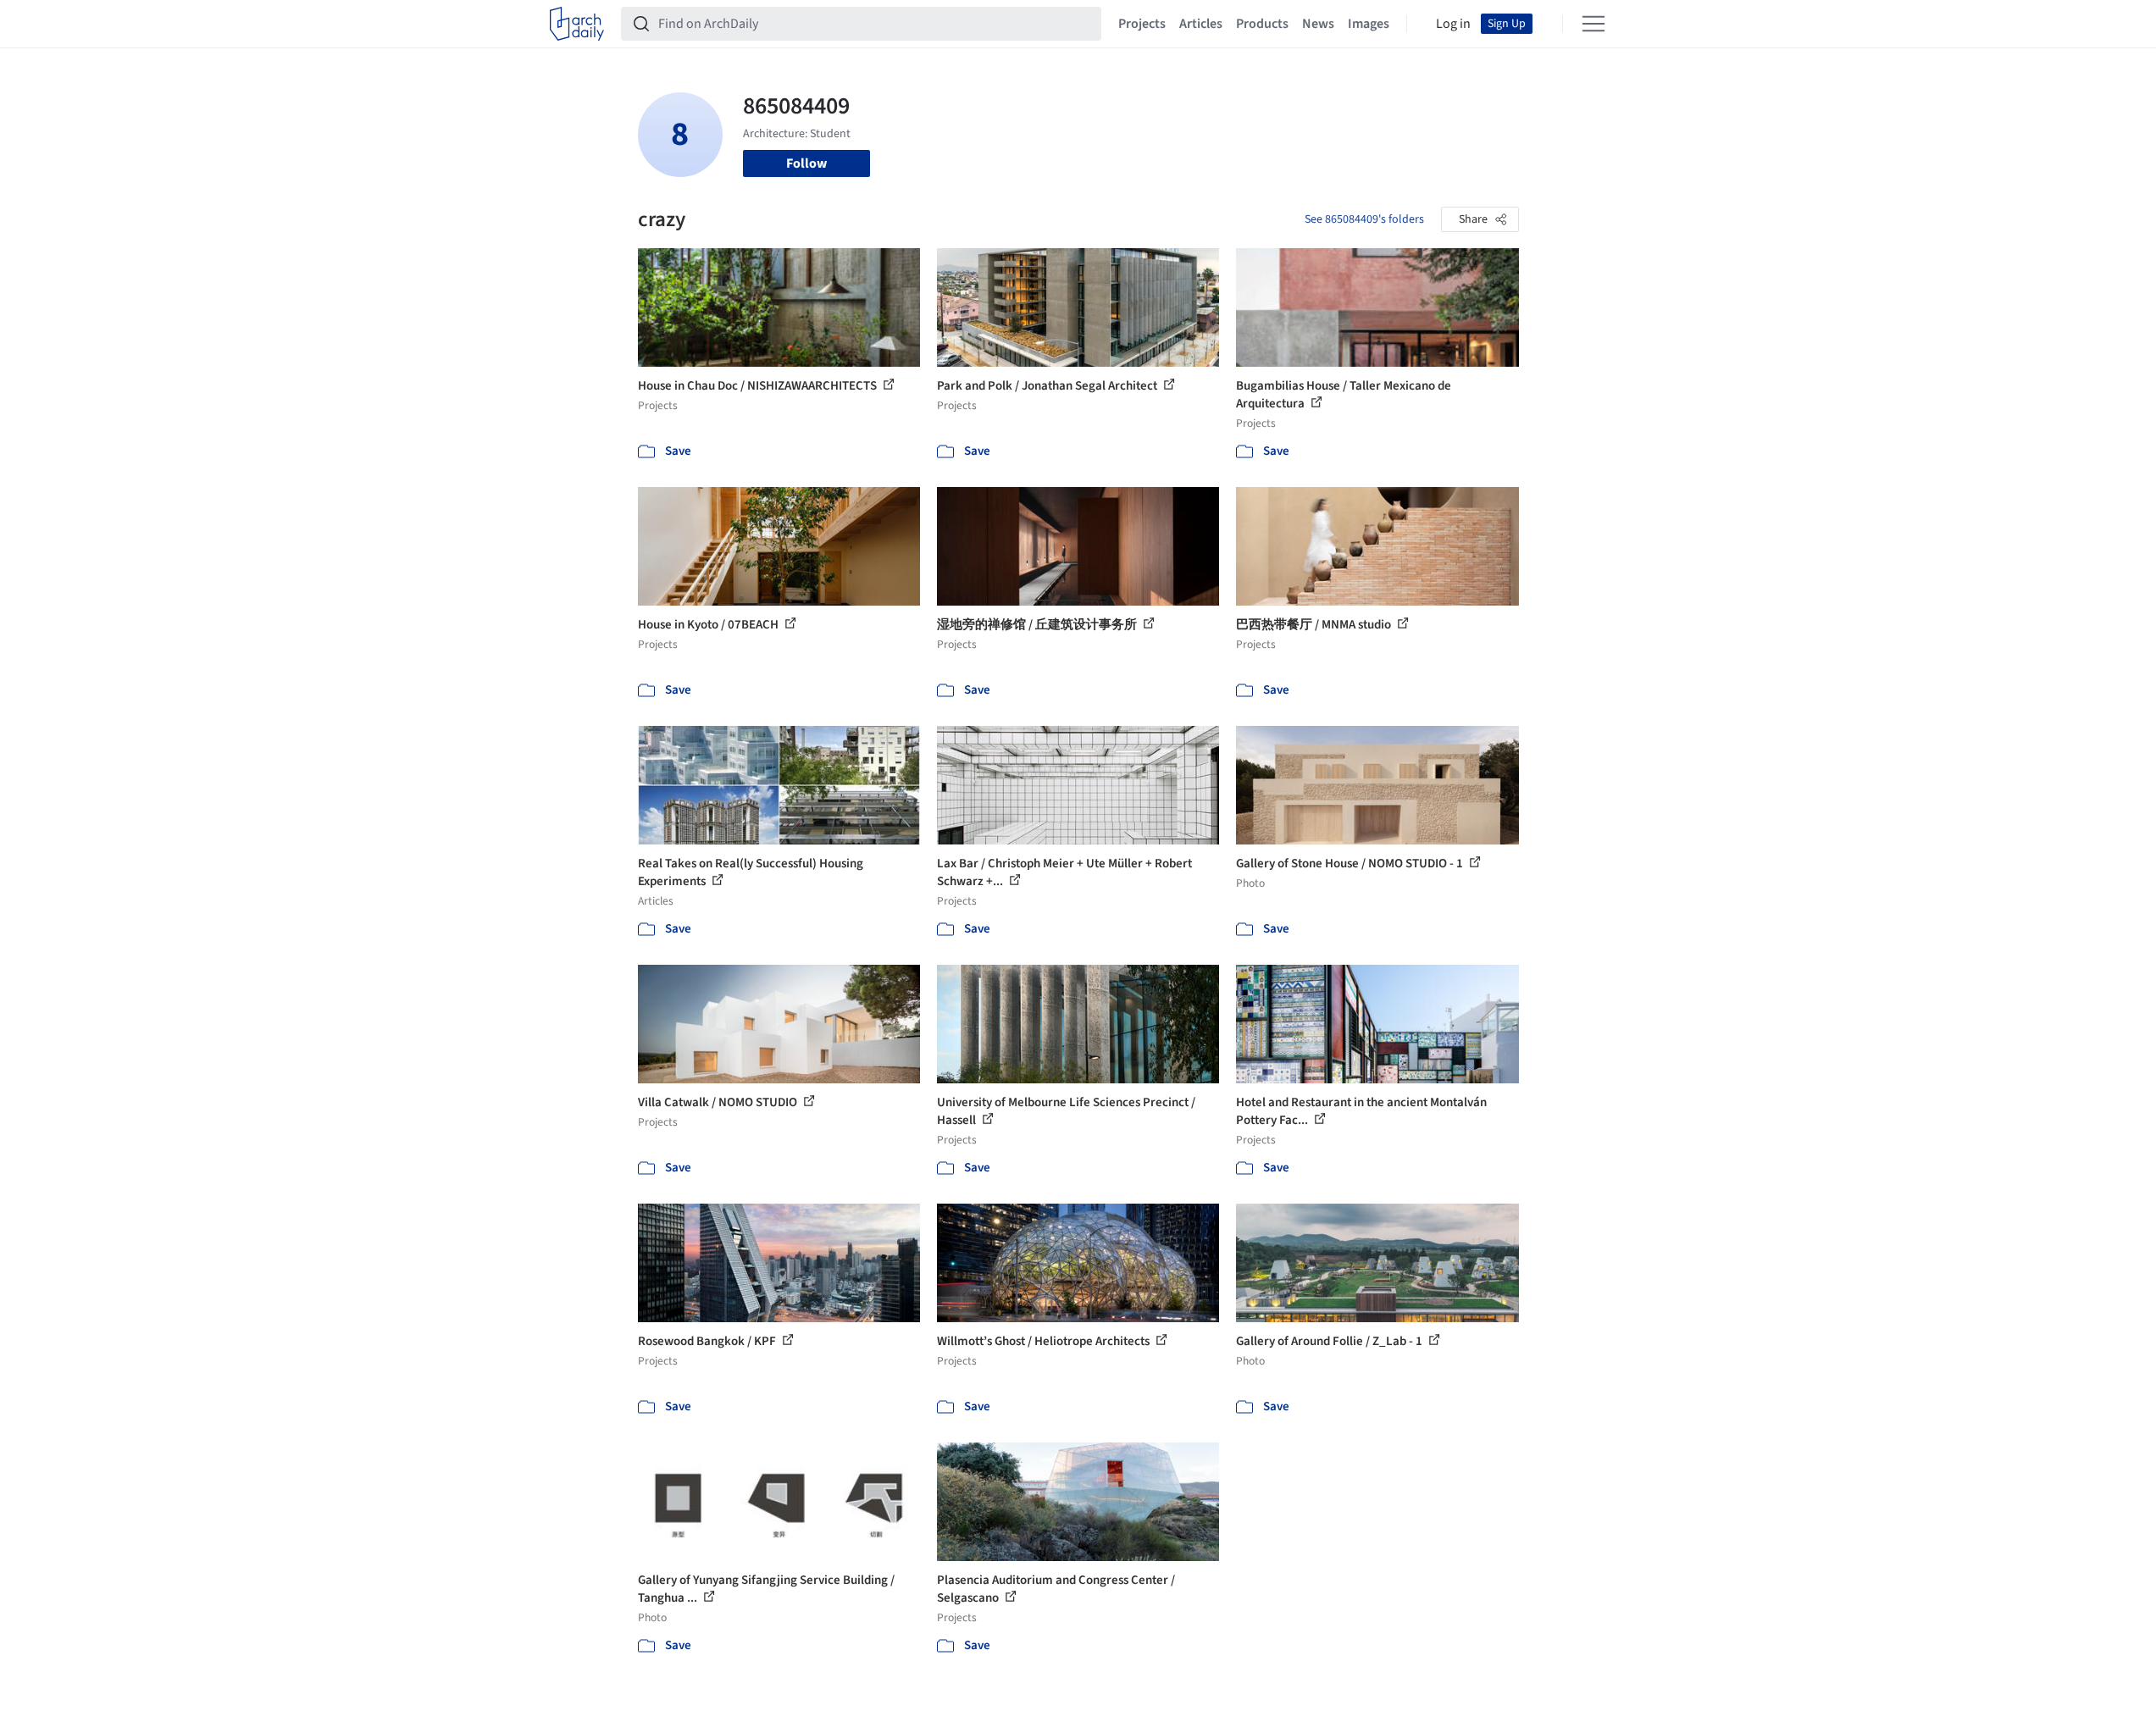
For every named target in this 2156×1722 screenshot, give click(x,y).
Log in (1453, 24)
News (1318, 24)
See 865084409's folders (1364, 219)
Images (1369, 24)
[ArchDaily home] (577, 24)
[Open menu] (1593, 24)
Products (1262, 24)
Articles (1201, 24)
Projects (1142, 24)
